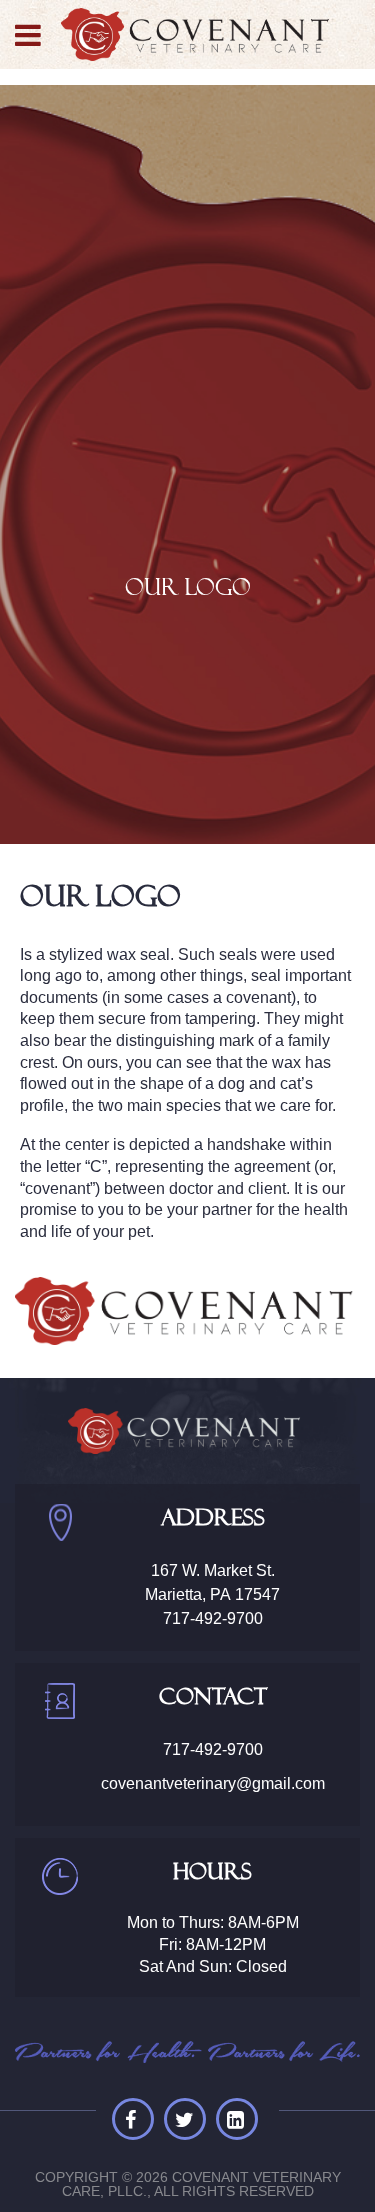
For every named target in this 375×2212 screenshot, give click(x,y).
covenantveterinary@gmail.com (213, 1783)
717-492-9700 (213, 1618)
